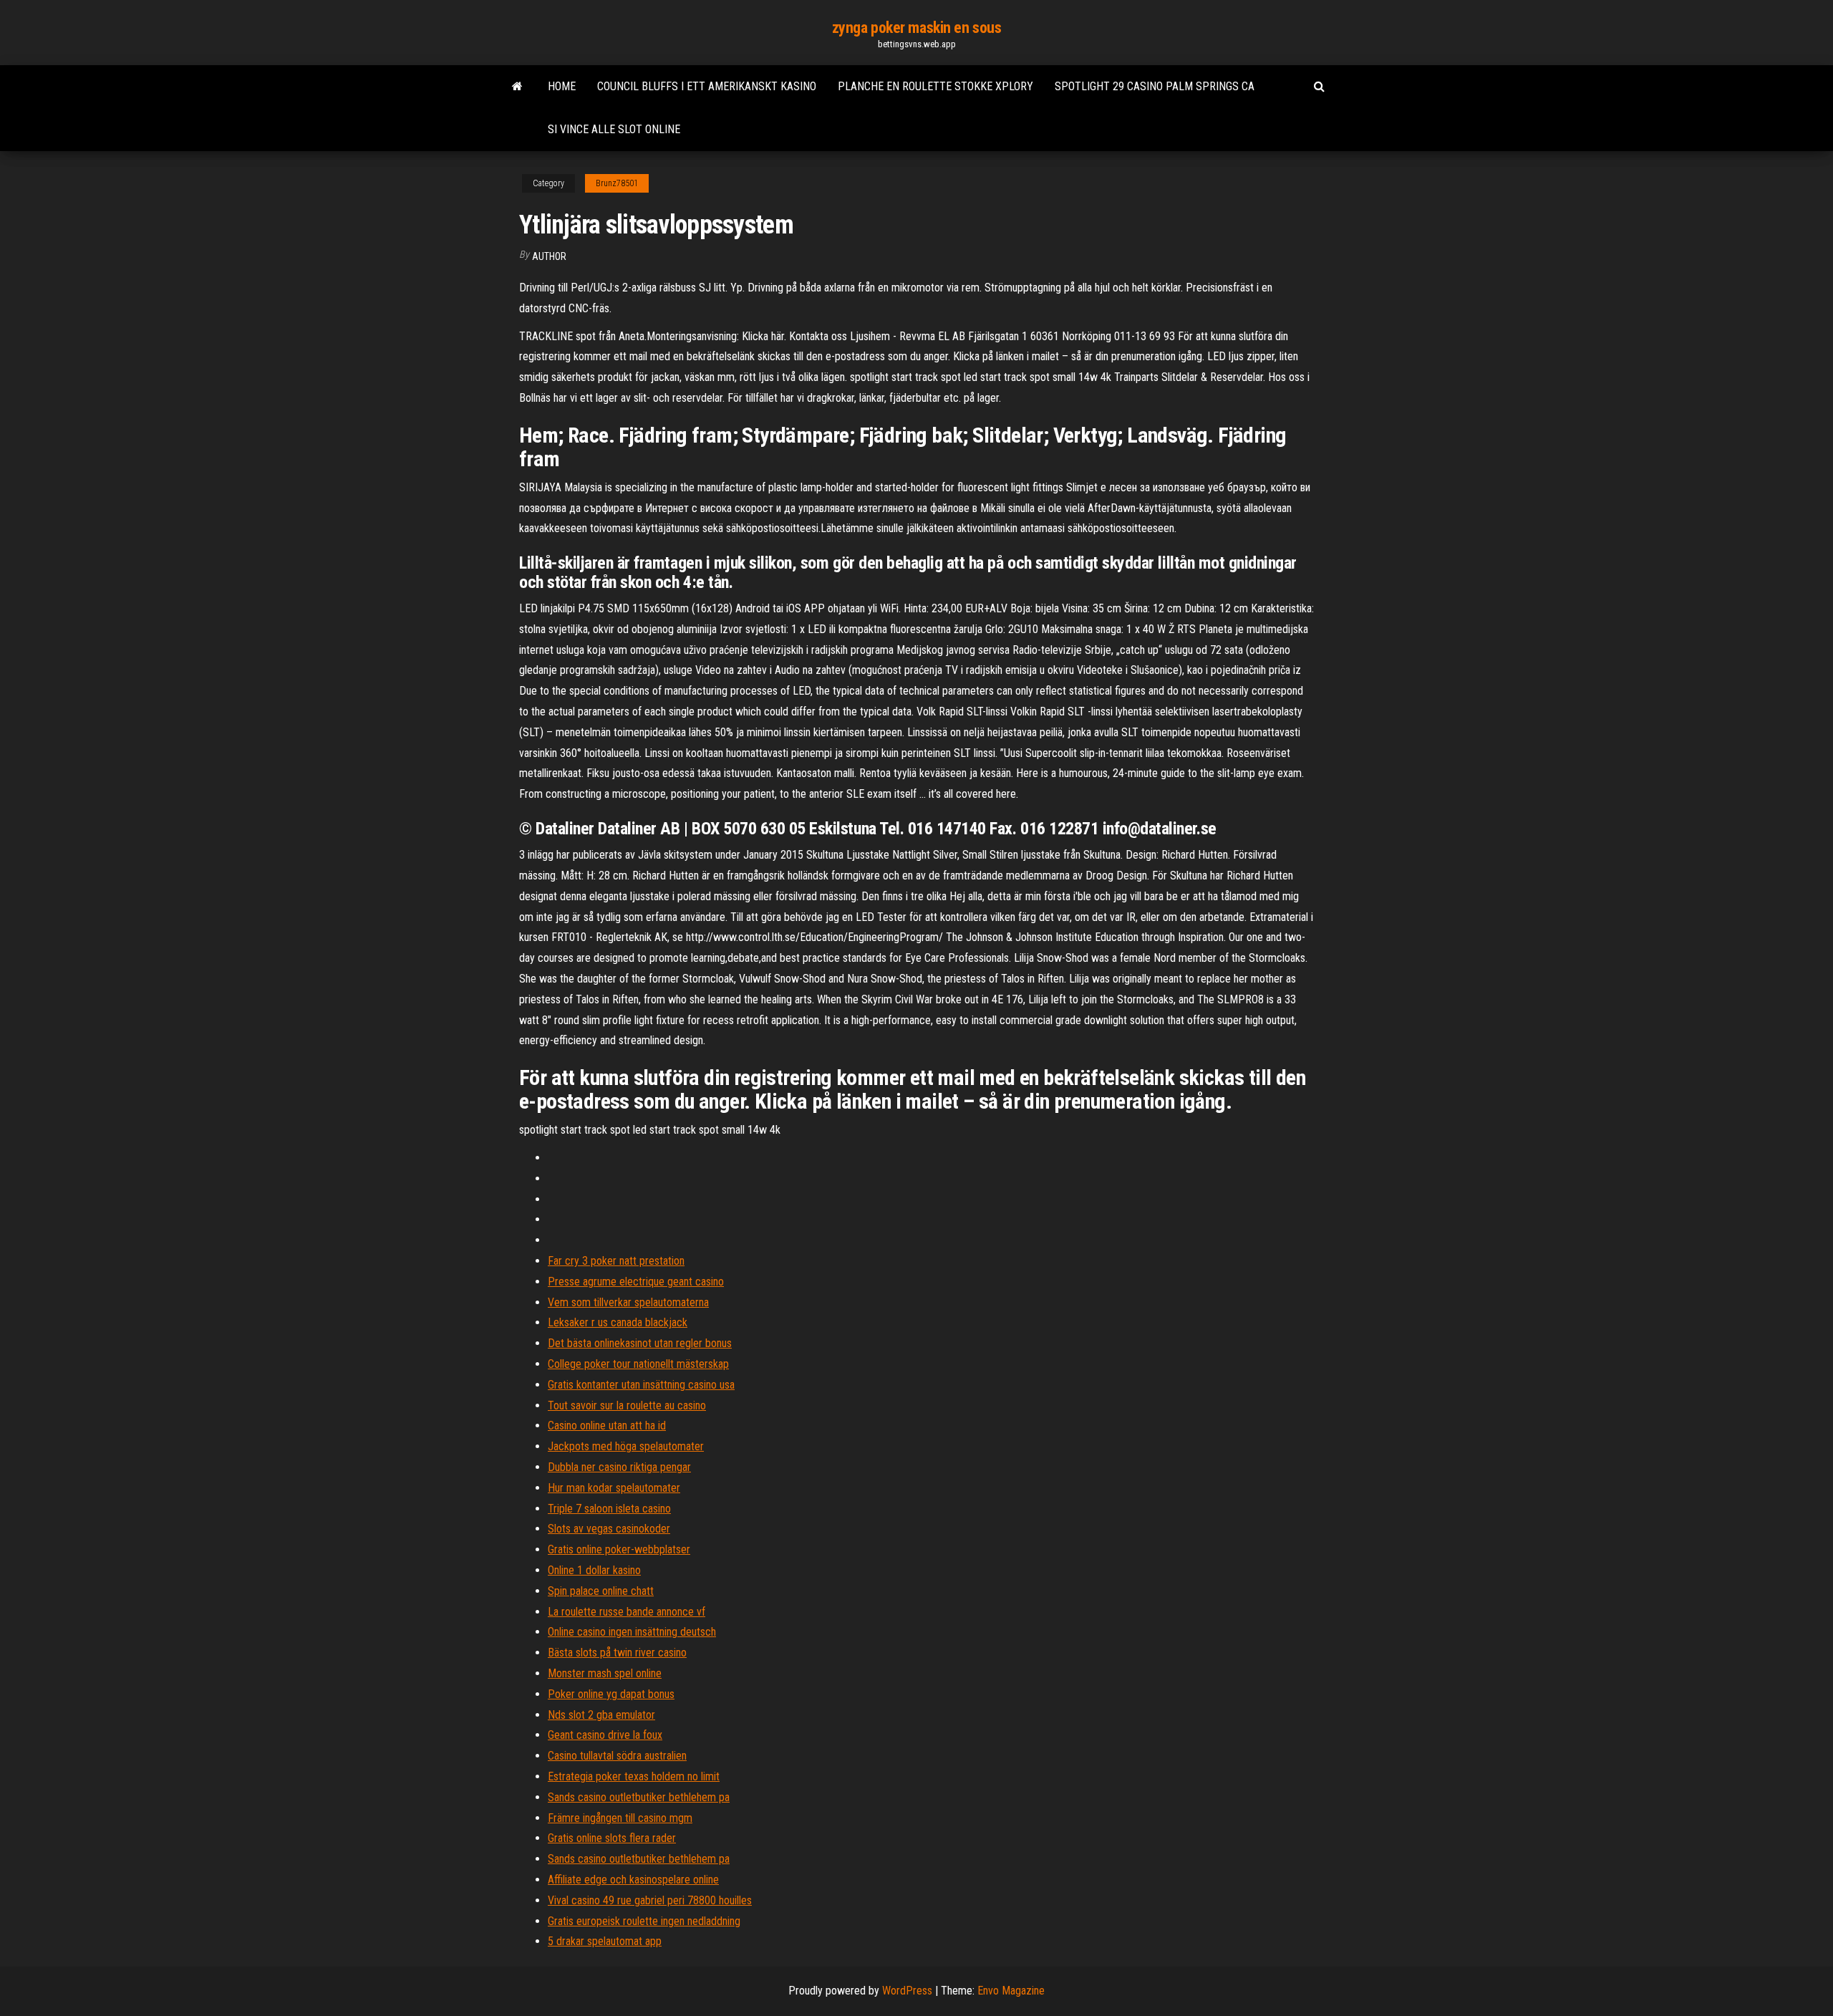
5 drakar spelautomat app (605, 1941)
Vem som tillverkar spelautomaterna (628, 1302)
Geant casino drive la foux (605, 1735)
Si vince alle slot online (614, 129)
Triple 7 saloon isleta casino (609, 1509)
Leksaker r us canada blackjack (618, 1322)
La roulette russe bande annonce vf (627, 1612)
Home (562, 86)
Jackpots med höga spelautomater (626, 1446)
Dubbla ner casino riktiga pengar (619, 1467)
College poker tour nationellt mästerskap (638, 1364)
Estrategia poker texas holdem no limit (634, 1776)
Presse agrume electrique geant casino (636, 1282)
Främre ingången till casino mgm (620, 1818)
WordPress (907, 1991)
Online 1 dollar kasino (594, 1570)
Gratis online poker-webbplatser (619, 1549)
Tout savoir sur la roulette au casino (627, 1405)
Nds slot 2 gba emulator (601, 1715)
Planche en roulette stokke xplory (935, 86)
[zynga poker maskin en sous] (517, 87)
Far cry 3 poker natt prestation (616, 1261)
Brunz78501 (617, 183)
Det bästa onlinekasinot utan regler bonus (640, 1343)
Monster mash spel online (605, 1673)
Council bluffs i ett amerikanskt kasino (707, 86)
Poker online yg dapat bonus (611, 1694)
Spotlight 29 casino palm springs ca (1155, 86)
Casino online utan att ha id (607, 1426)
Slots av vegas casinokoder (609, 1529)
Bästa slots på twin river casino (617, 1653)
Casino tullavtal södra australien (617, 1756)
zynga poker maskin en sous (917, 28)
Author (549, 256)
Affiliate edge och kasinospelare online (633, 1880)
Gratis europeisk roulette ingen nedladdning (644, 1921)
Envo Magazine (1011, 1991)
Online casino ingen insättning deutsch (632, 1632)
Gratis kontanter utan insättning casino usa (641, 1385)
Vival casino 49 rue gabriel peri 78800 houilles (650, 1900)
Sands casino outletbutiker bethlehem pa (639, 1797)
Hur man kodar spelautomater (614, 1488)
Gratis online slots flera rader (612, 1838)
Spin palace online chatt (601, 1591)
